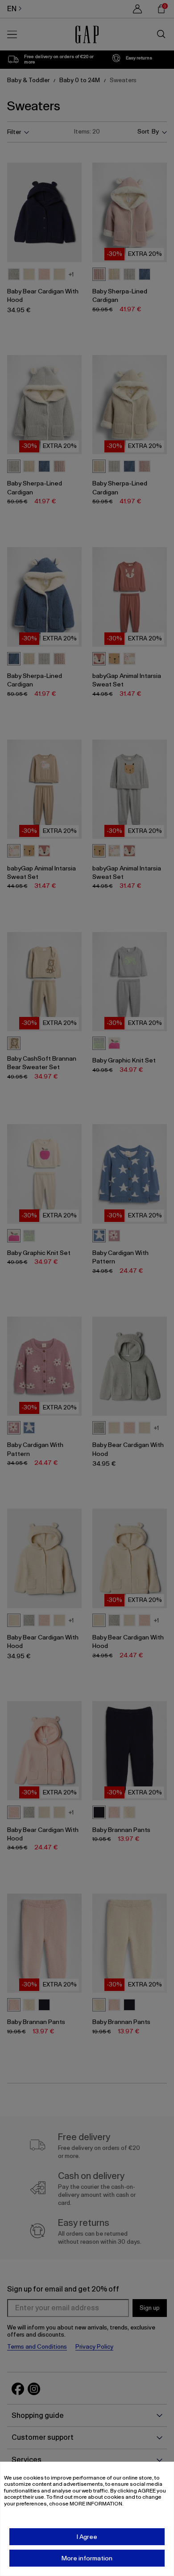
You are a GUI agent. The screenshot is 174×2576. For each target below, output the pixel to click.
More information (87, 2558)
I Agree (87, 2537)
